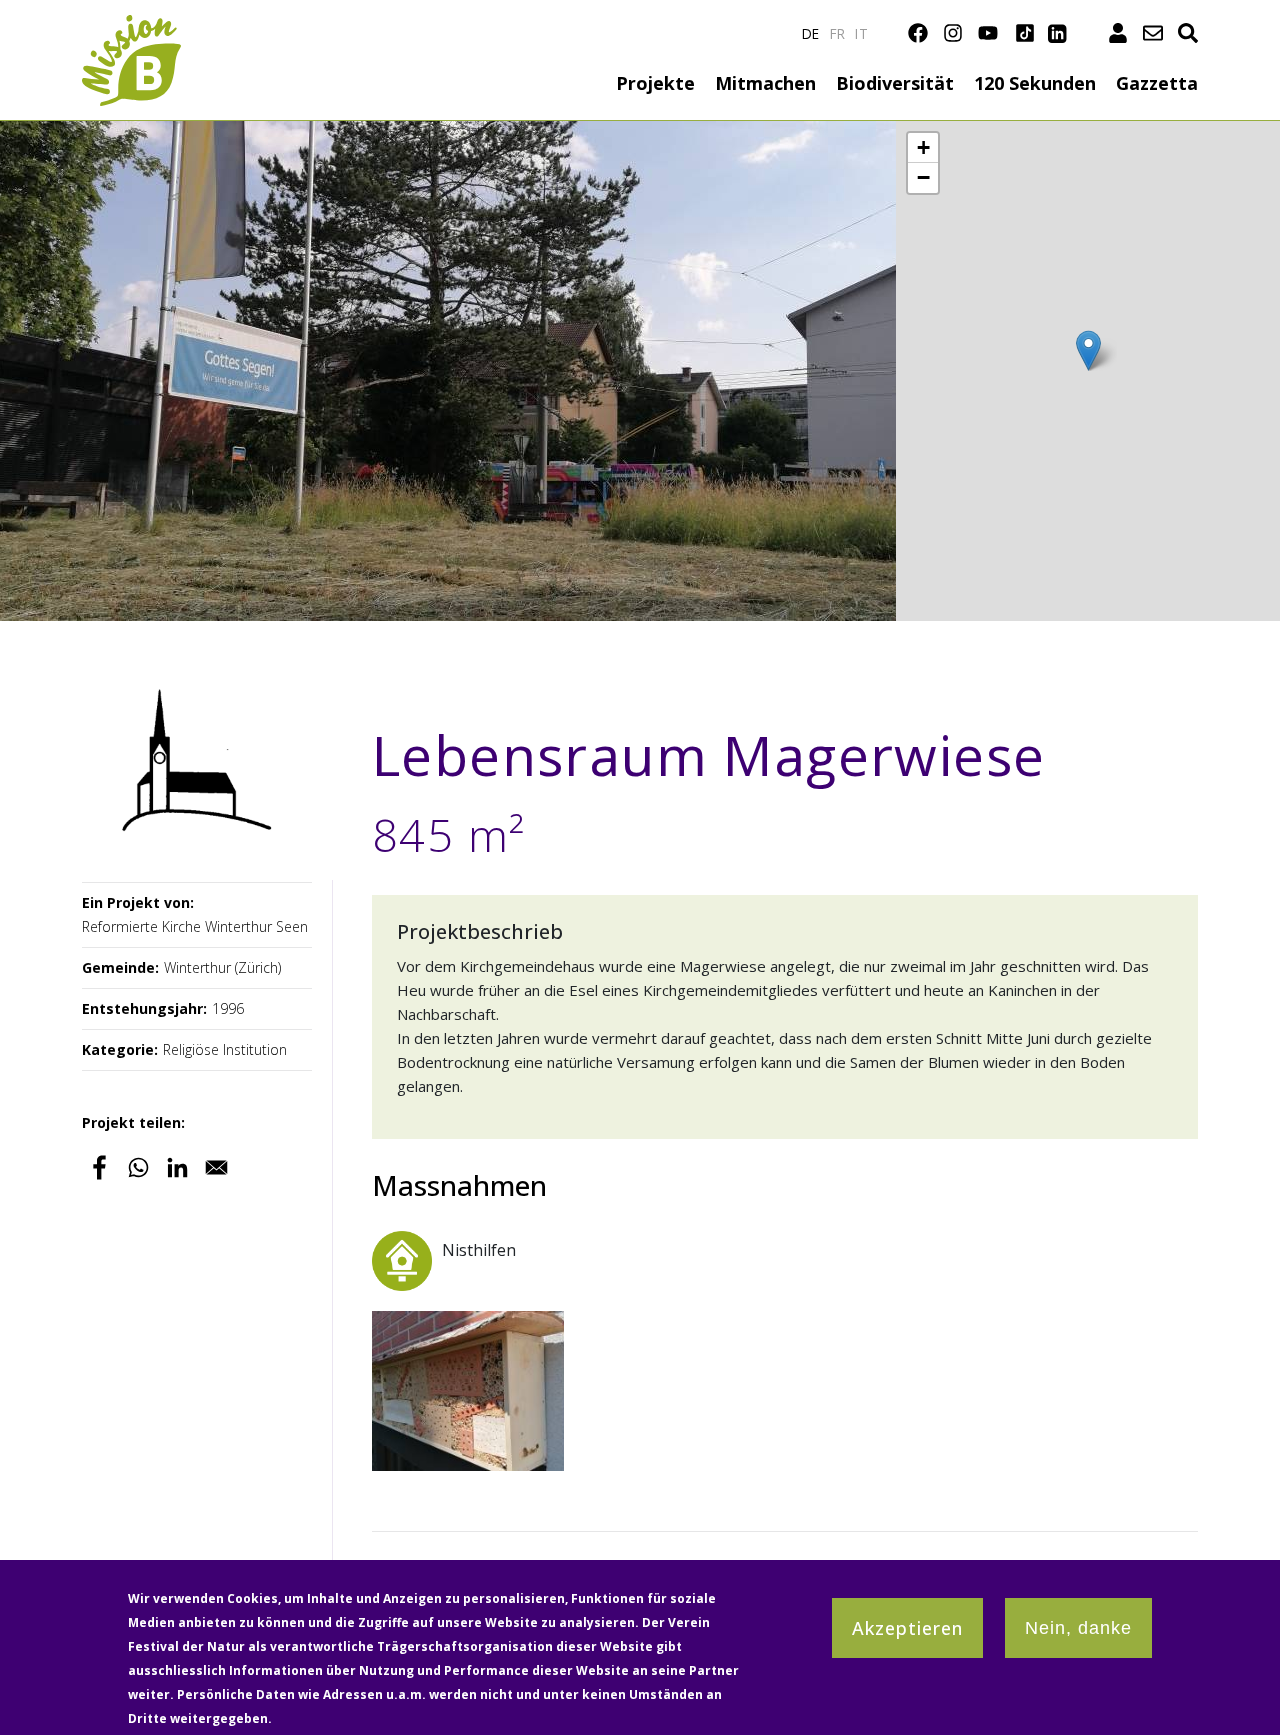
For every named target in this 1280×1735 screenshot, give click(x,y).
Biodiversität (895, 83)
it (861, 33)
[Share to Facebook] (99, 1167)
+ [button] (923, 147)
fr (838, 33)
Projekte (655, 83)
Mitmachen (765, 83)
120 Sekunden (1035, 83)
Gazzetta (1157, 83)
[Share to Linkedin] (177, 1167)
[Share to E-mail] (216, 1167)
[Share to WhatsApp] (138, 1167)
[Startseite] (131, 26)
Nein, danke (1078, 1628)
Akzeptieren (907, 1628)
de (811, 33)
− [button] (923, 177)
